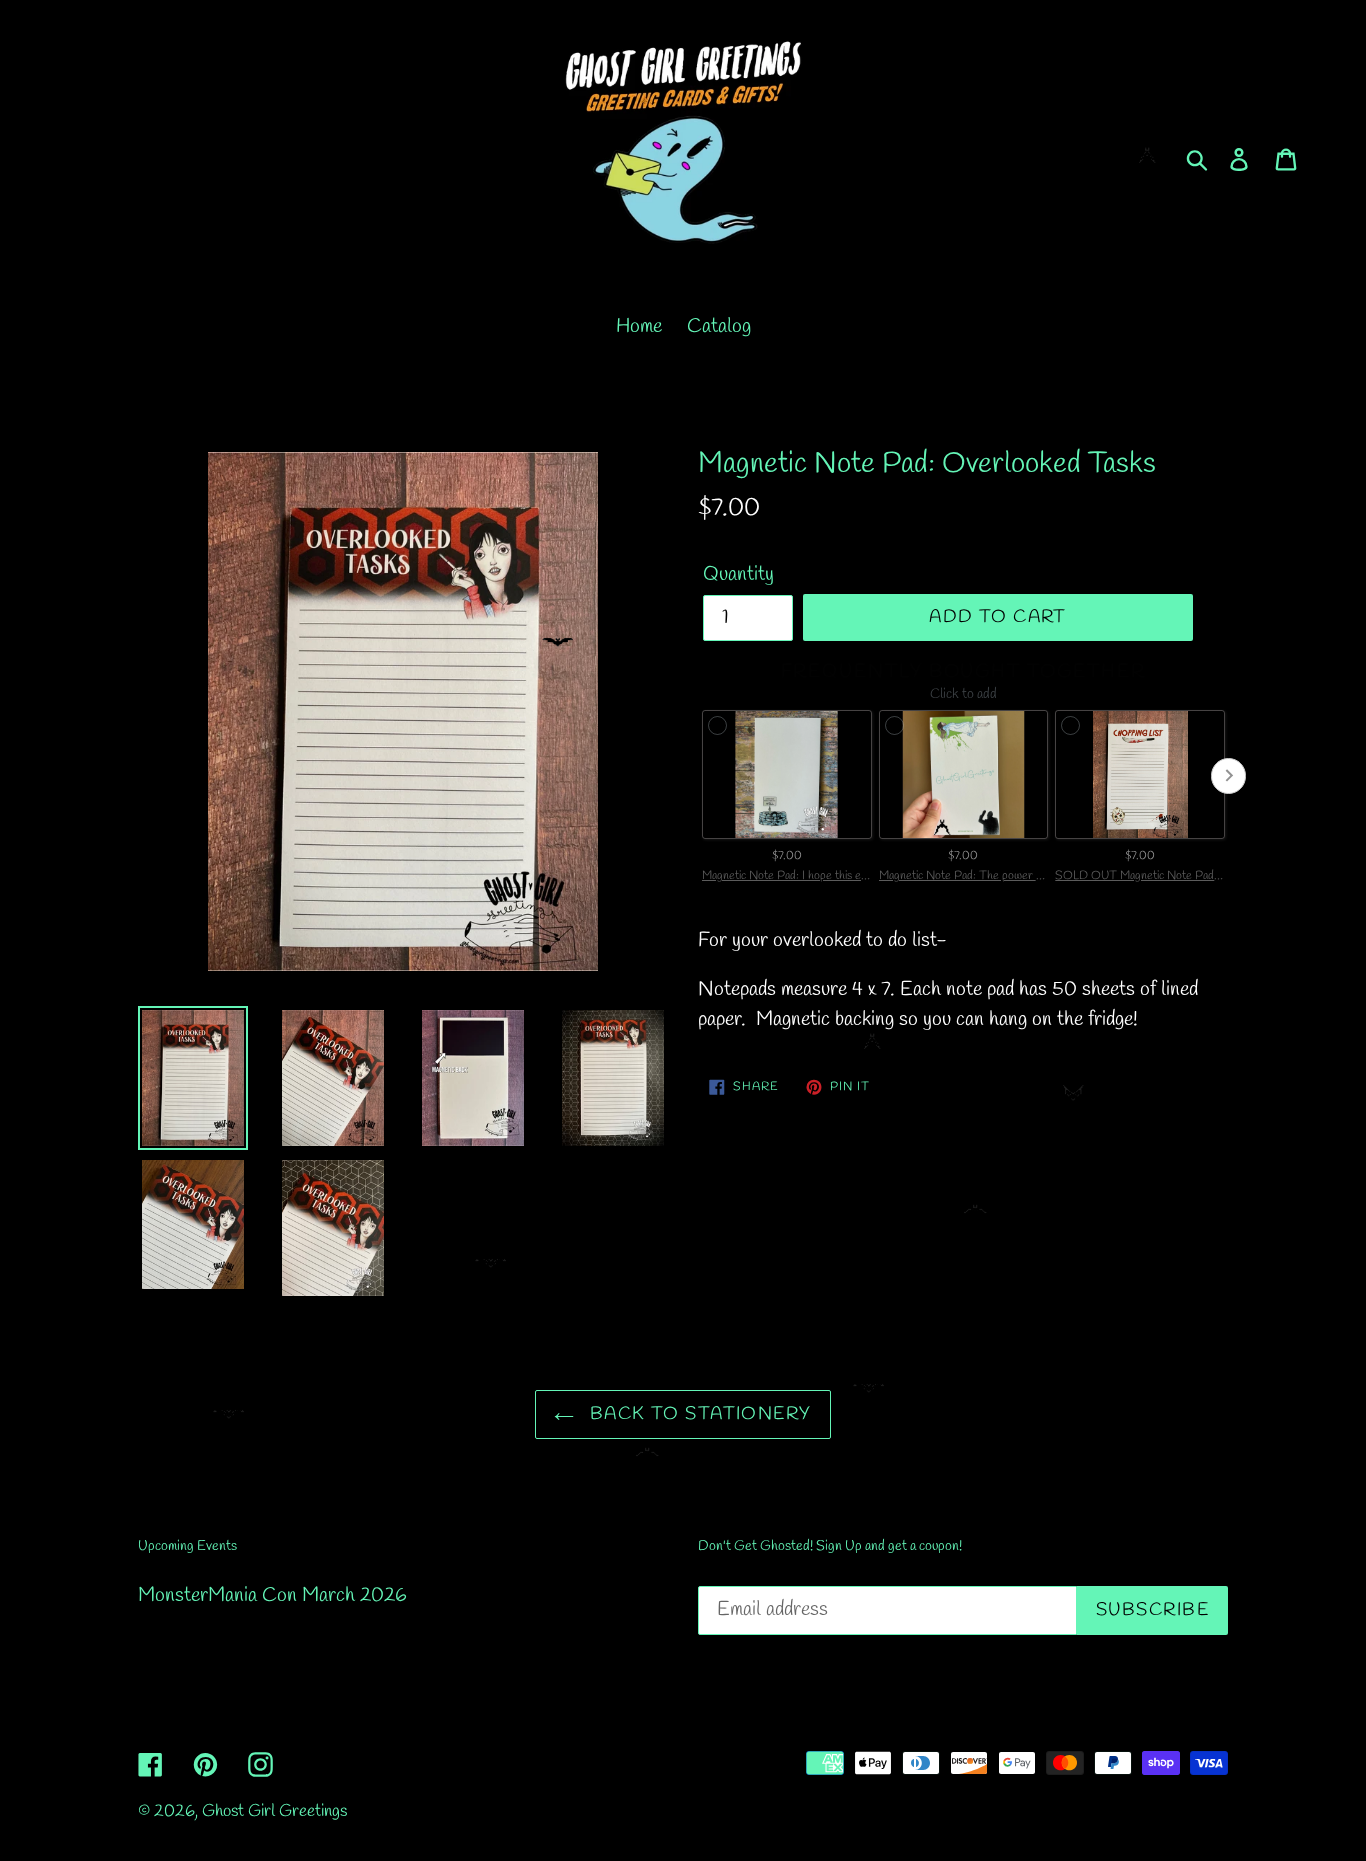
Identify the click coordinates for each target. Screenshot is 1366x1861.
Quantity (738, 574)
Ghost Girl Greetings (274, 1811)
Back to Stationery (697, 1414)
